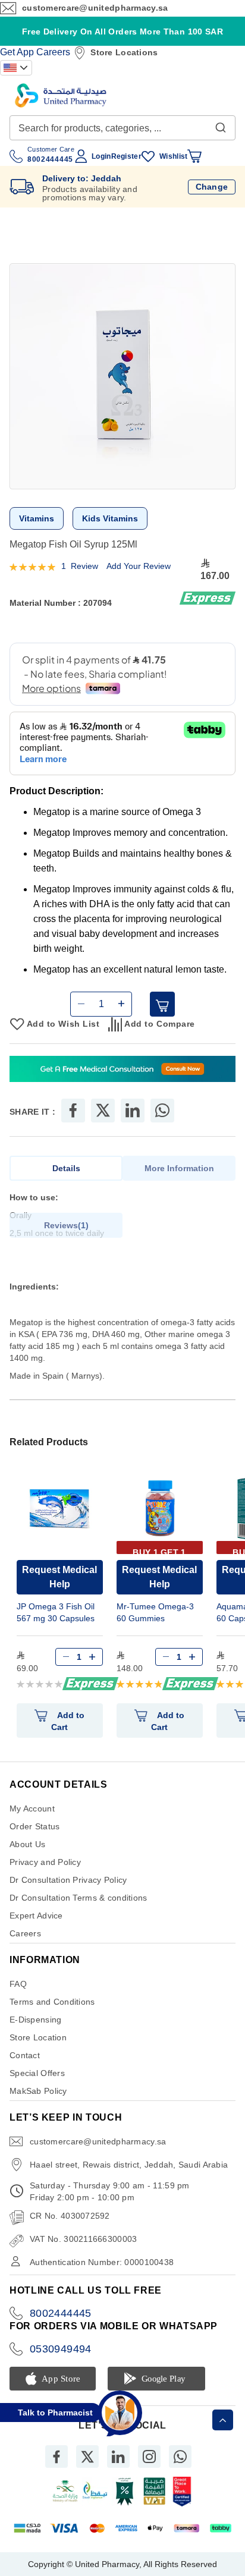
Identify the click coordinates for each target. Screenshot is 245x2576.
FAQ (18, 1984)
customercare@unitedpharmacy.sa (95, 8)
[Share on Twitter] (103, 1111)
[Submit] (221, 125)
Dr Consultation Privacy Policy (68, 1880)
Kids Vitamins (110, 518)
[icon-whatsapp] (180, 2457)
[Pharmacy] (122, 1070)
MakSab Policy (38, 2091)
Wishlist (173, 156)
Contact (25, 2055)
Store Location (38, 2037)
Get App (17, 52)
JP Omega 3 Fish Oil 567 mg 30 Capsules (56, 1612)
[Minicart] (194, 156)
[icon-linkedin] (118, 2457)
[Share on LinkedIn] (133, 1111)
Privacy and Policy (45, 1862)
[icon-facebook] (56, 2457)
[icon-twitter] (87, 2457)
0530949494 (61, 2349)
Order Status (34, 1826)
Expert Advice (36, 1916)
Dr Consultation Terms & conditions (78, 1898)
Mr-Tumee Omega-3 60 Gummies (155, 1612)
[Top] (223, 2420)
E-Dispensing (35, 2020)
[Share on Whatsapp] (162, 1111)
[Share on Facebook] (73, 1111)
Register (126, 156)
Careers (53, 52)
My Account (32, 1808)
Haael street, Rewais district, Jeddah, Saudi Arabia (129, 2165)
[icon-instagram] (149, 2457)
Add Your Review (139, 566)
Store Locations (124, 52)
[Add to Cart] (162, 1004)
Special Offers (37, 2073)
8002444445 (61, 2313)
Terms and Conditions (52, 2002)
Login (101, 156)
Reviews (65, 1225)
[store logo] (61, 95)
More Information (179, 1168)
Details (66, 1168)
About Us (27, 1844)
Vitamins (37, 518)
